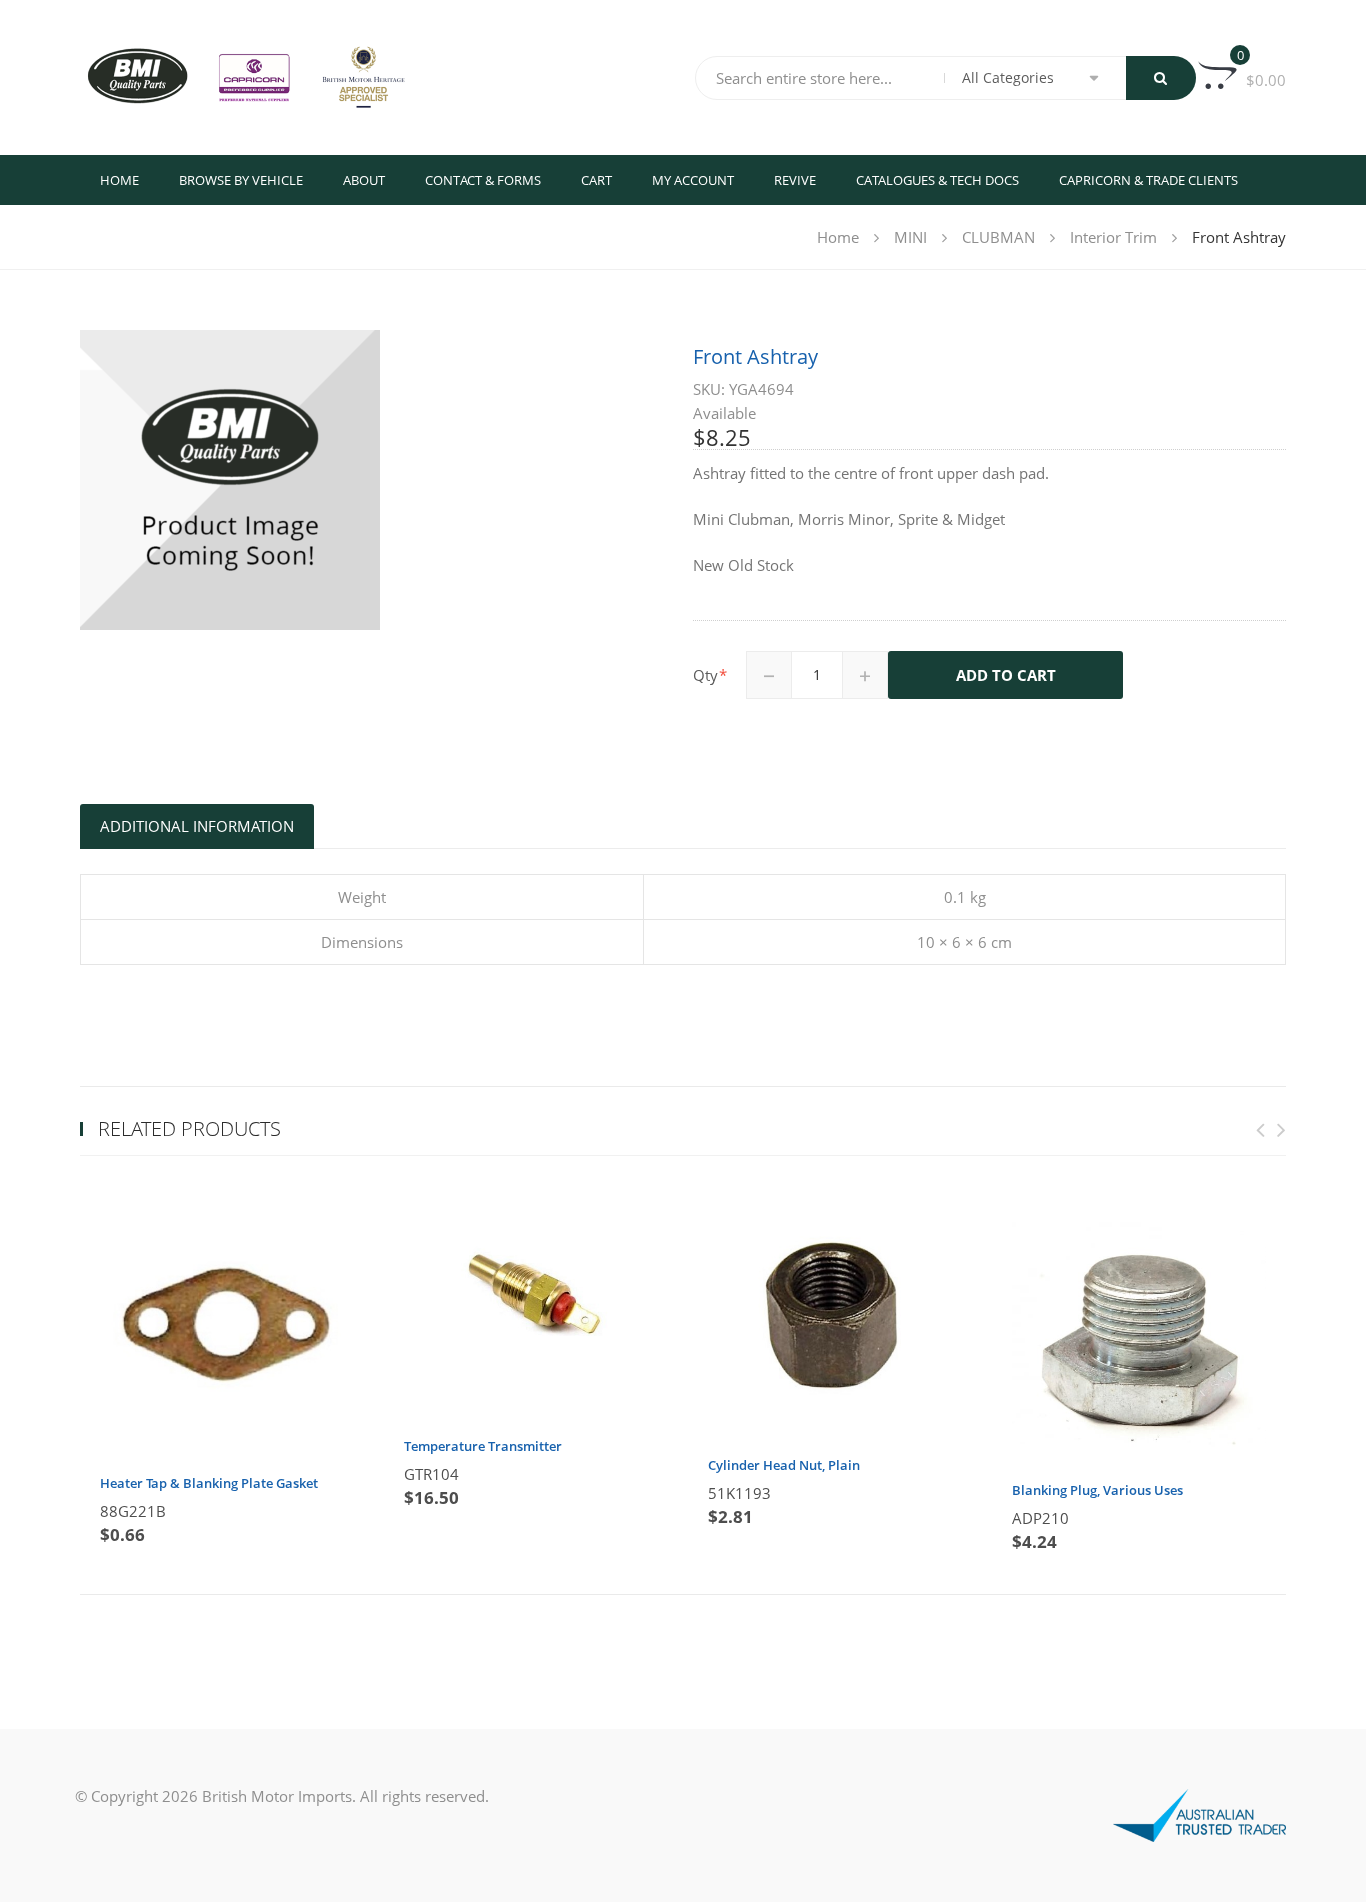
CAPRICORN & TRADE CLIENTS (1148, 180)
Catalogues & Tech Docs (937, 180)
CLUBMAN (998, 237)
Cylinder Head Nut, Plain (784, 1465)
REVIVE (795, 180)
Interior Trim (1113, 237)
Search (1161, 78)
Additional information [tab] (197, 826)
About (364, 180)
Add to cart (1006, 675)
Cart (596, 180)
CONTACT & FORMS (483, 180)
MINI (910, 237)
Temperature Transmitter (483, 1446)
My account (693, 180)
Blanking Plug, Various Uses (1097, 1490)
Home (119, 180)
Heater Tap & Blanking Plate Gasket (209, 1483)
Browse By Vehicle (241, 180)
